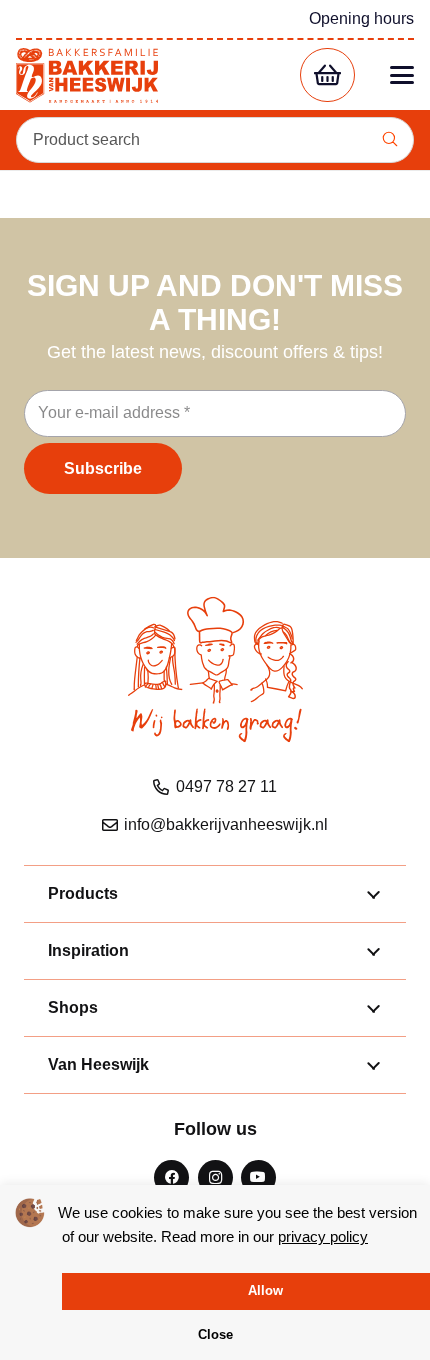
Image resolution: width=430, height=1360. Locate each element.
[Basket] (327, 75)
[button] (402, 75)
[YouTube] (258, 1177)
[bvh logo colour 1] (87, 75)
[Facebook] (171, 1177)
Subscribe (103, 468)
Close (215, 1334)
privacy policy (323, 1236)
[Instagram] (215, 1177)
